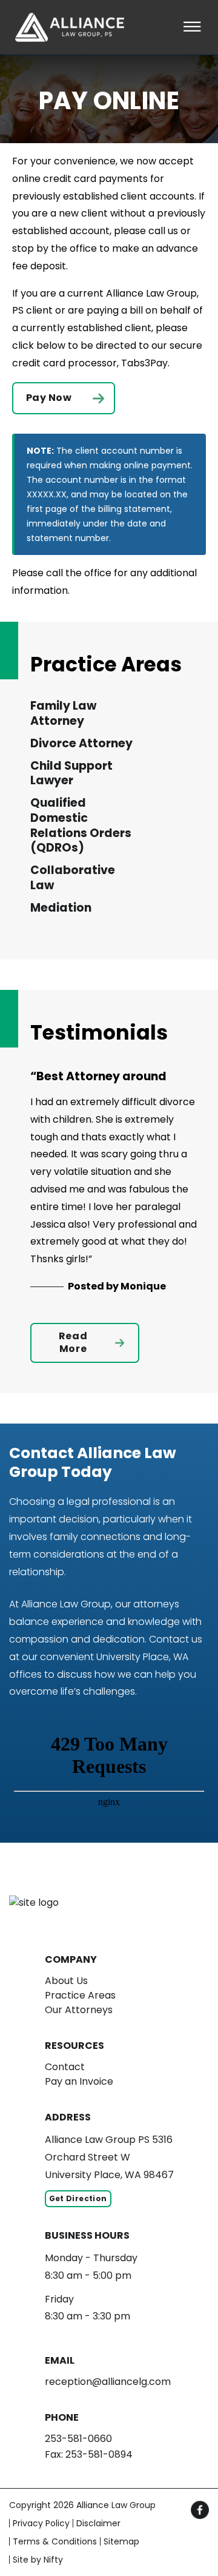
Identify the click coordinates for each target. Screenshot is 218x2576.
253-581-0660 (78, 2439)
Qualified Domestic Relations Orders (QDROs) (81, 826)
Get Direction (78, 2198)
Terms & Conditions (55, 2541)
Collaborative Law (73, 878)
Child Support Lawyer (71, 774)
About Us (66, 1981)
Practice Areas (80, 1995)
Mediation (61, 908)
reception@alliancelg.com (108, 2382)
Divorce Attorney (81, 744)
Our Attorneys (79, 2010)
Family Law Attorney (63, 714)
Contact (65, 2067)
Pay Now (49, 398)
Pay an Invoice (79, 2081)
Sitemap (121, 2541)
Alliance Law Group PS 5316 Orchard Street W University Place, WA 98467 (109, 2157)
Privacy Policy (41, 2523)
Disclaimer (98, 2523)
